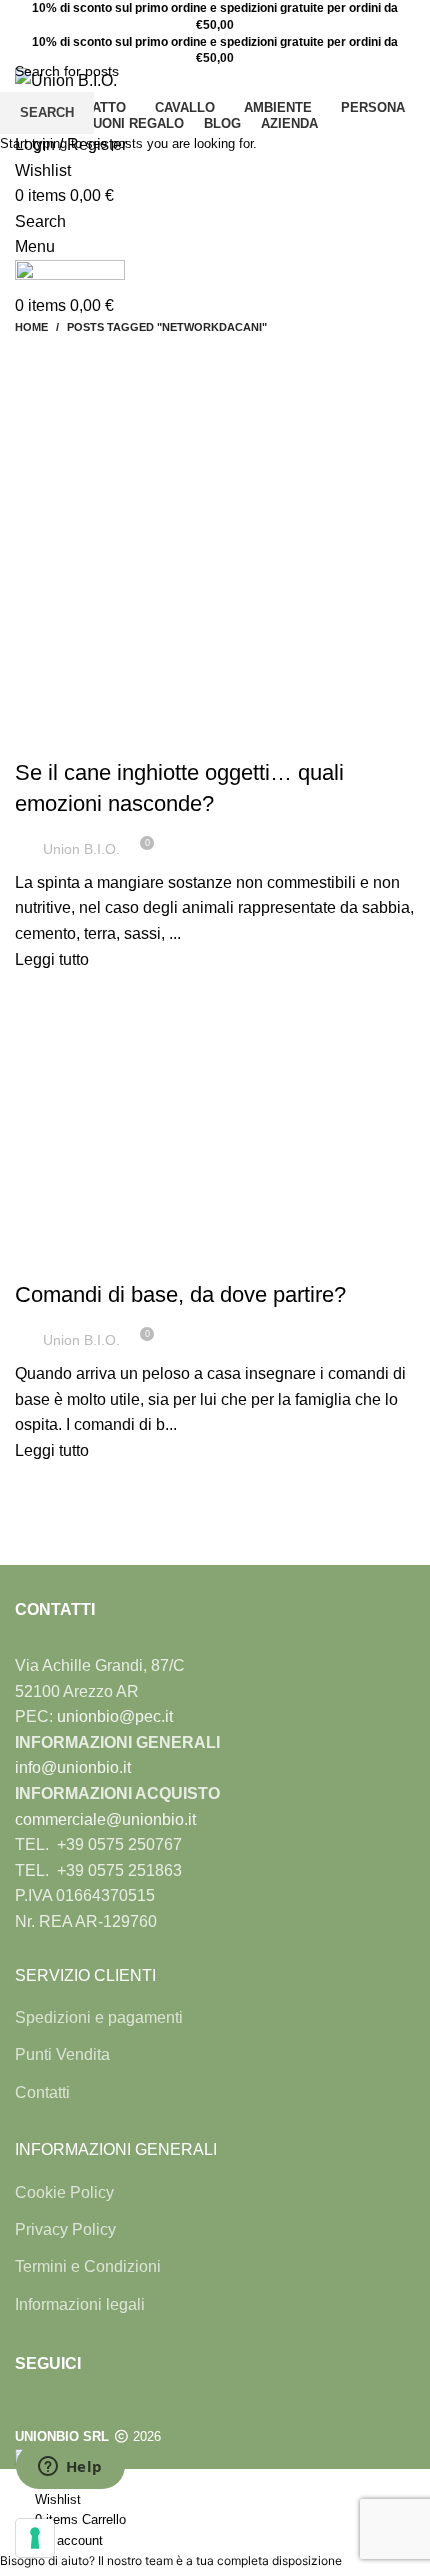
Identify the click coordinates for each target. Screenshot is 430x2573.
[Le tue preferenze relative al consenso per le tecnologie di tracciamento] (35, 2538)
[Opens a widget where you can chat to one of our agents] (70, 2468)
